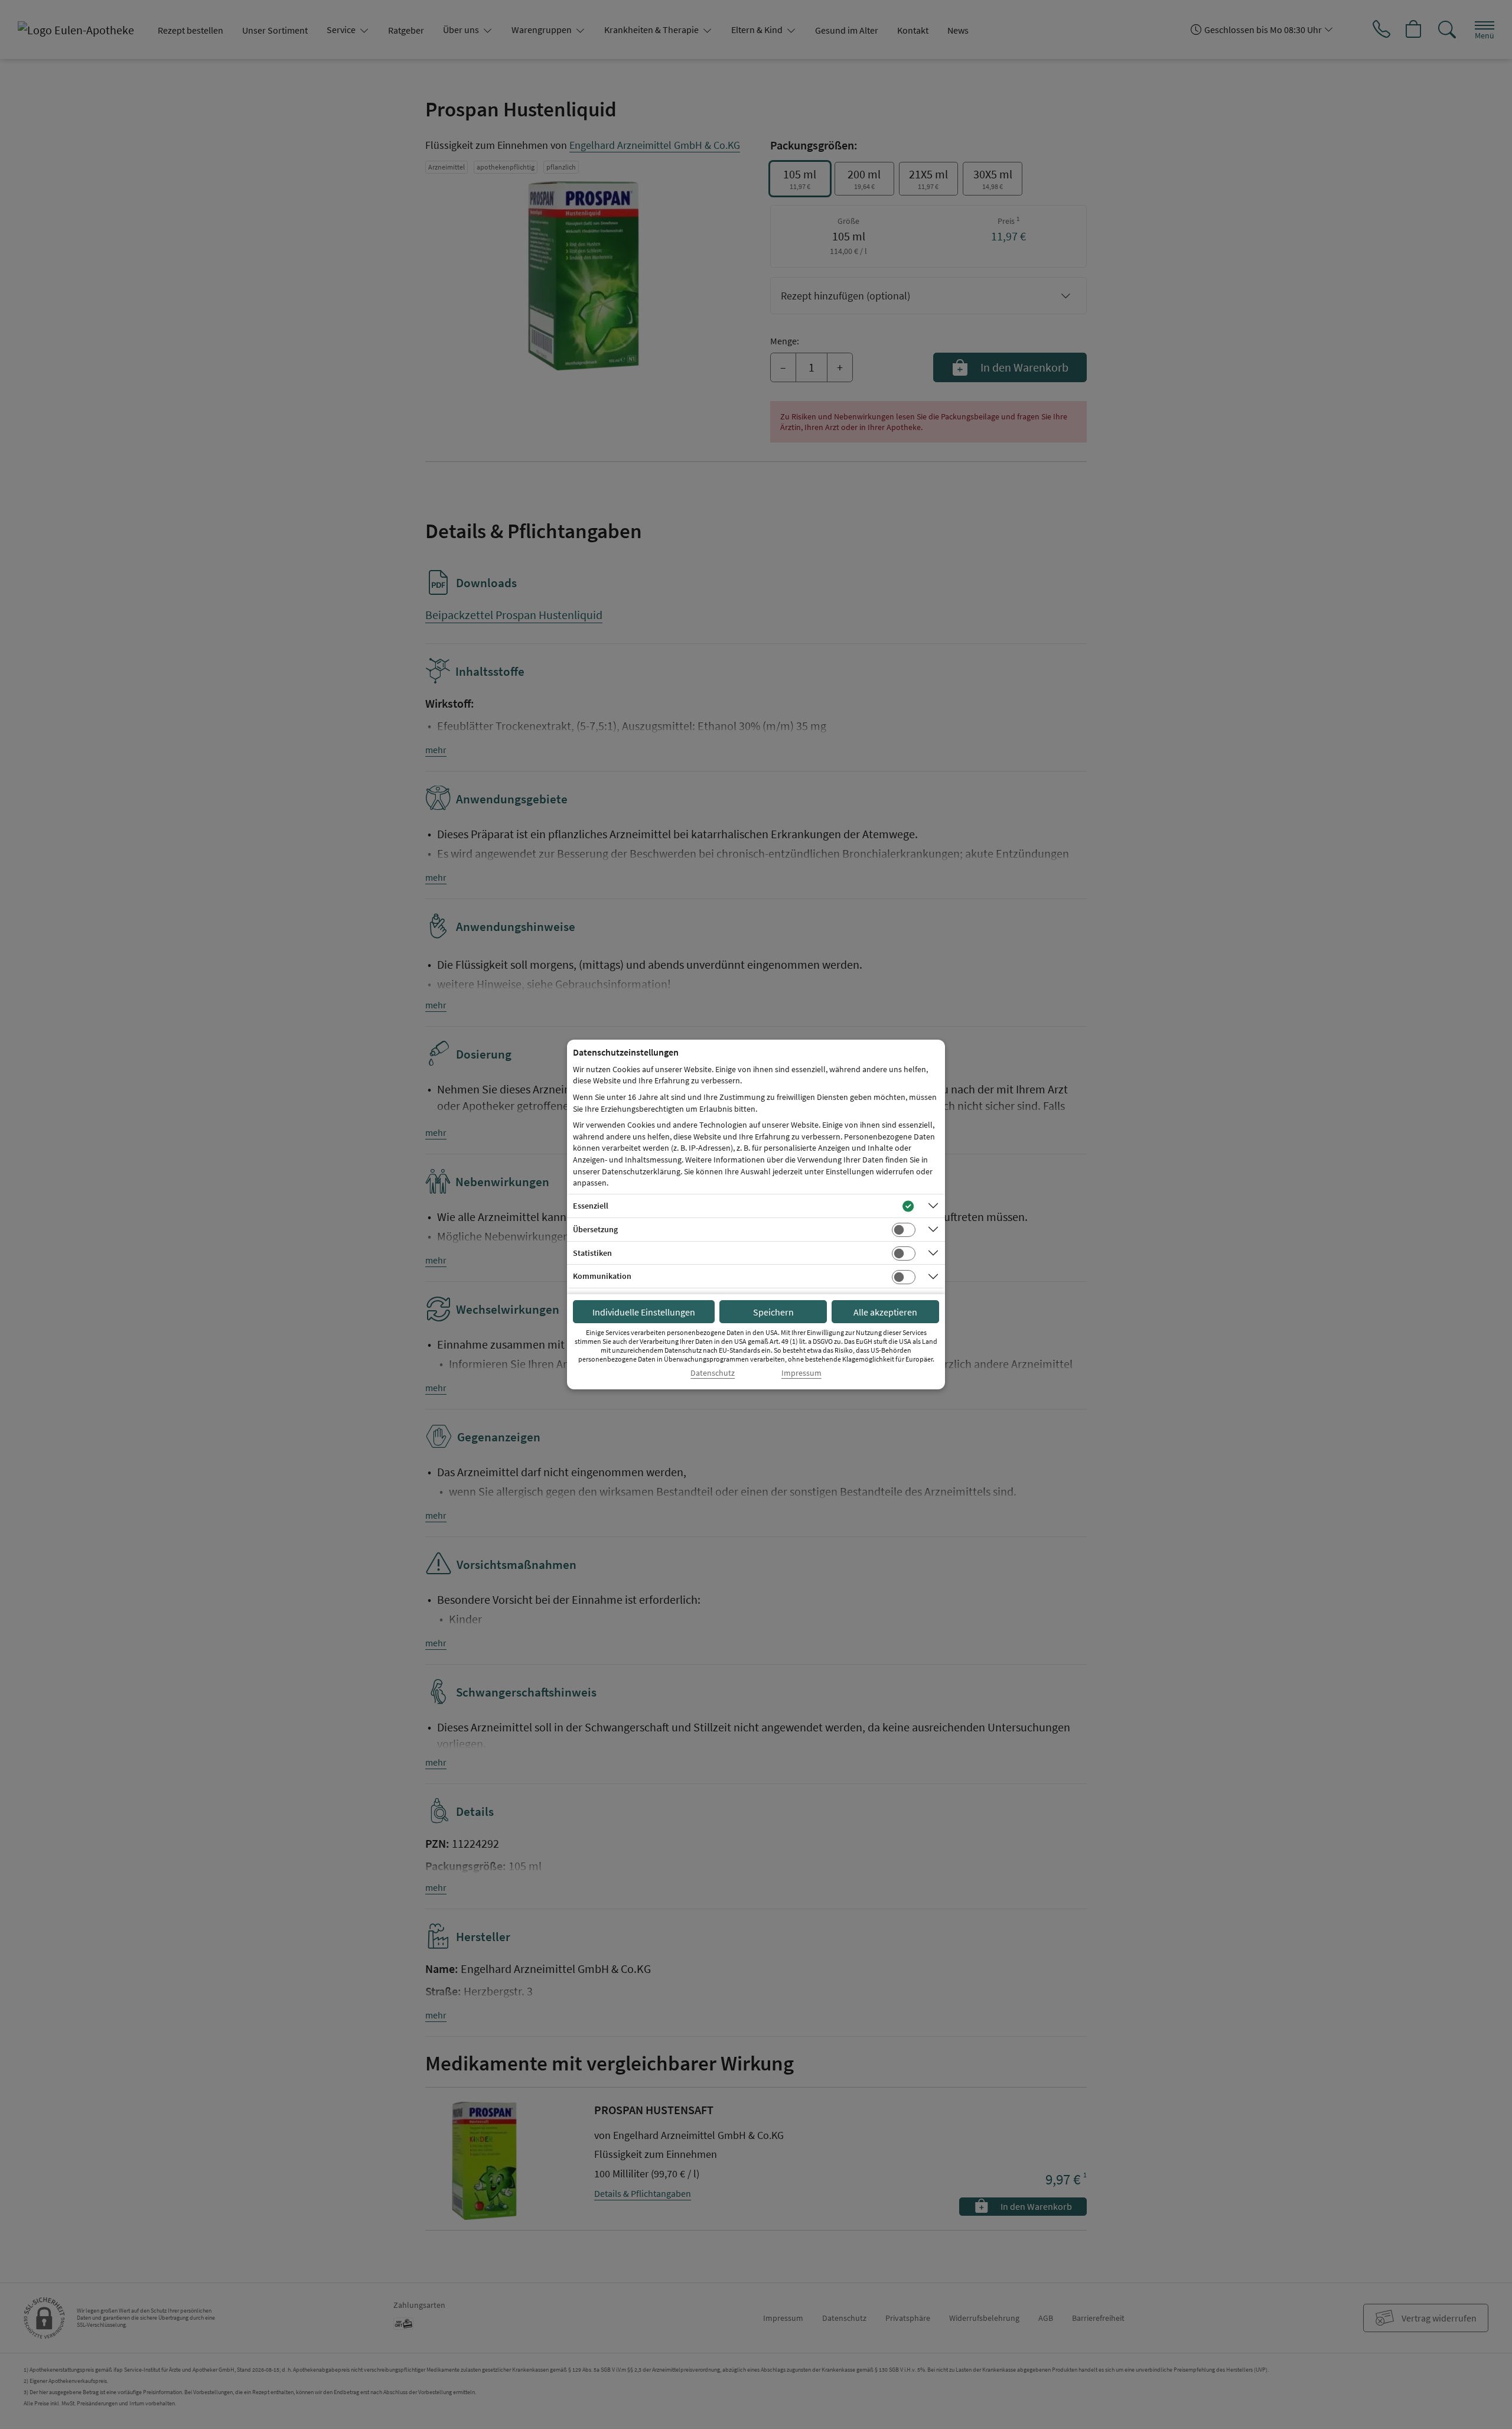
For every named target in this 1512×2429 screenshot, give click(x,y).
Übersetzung (595, 1229)
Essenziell (591, 1206)
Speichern (773, 1312)
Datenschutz (713, 1373)
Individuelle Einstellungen (644, 1312)
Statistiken (592, 1253)
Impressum (801, 1373)
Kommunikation (602, 1276)
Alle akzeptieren (885, 1312)
